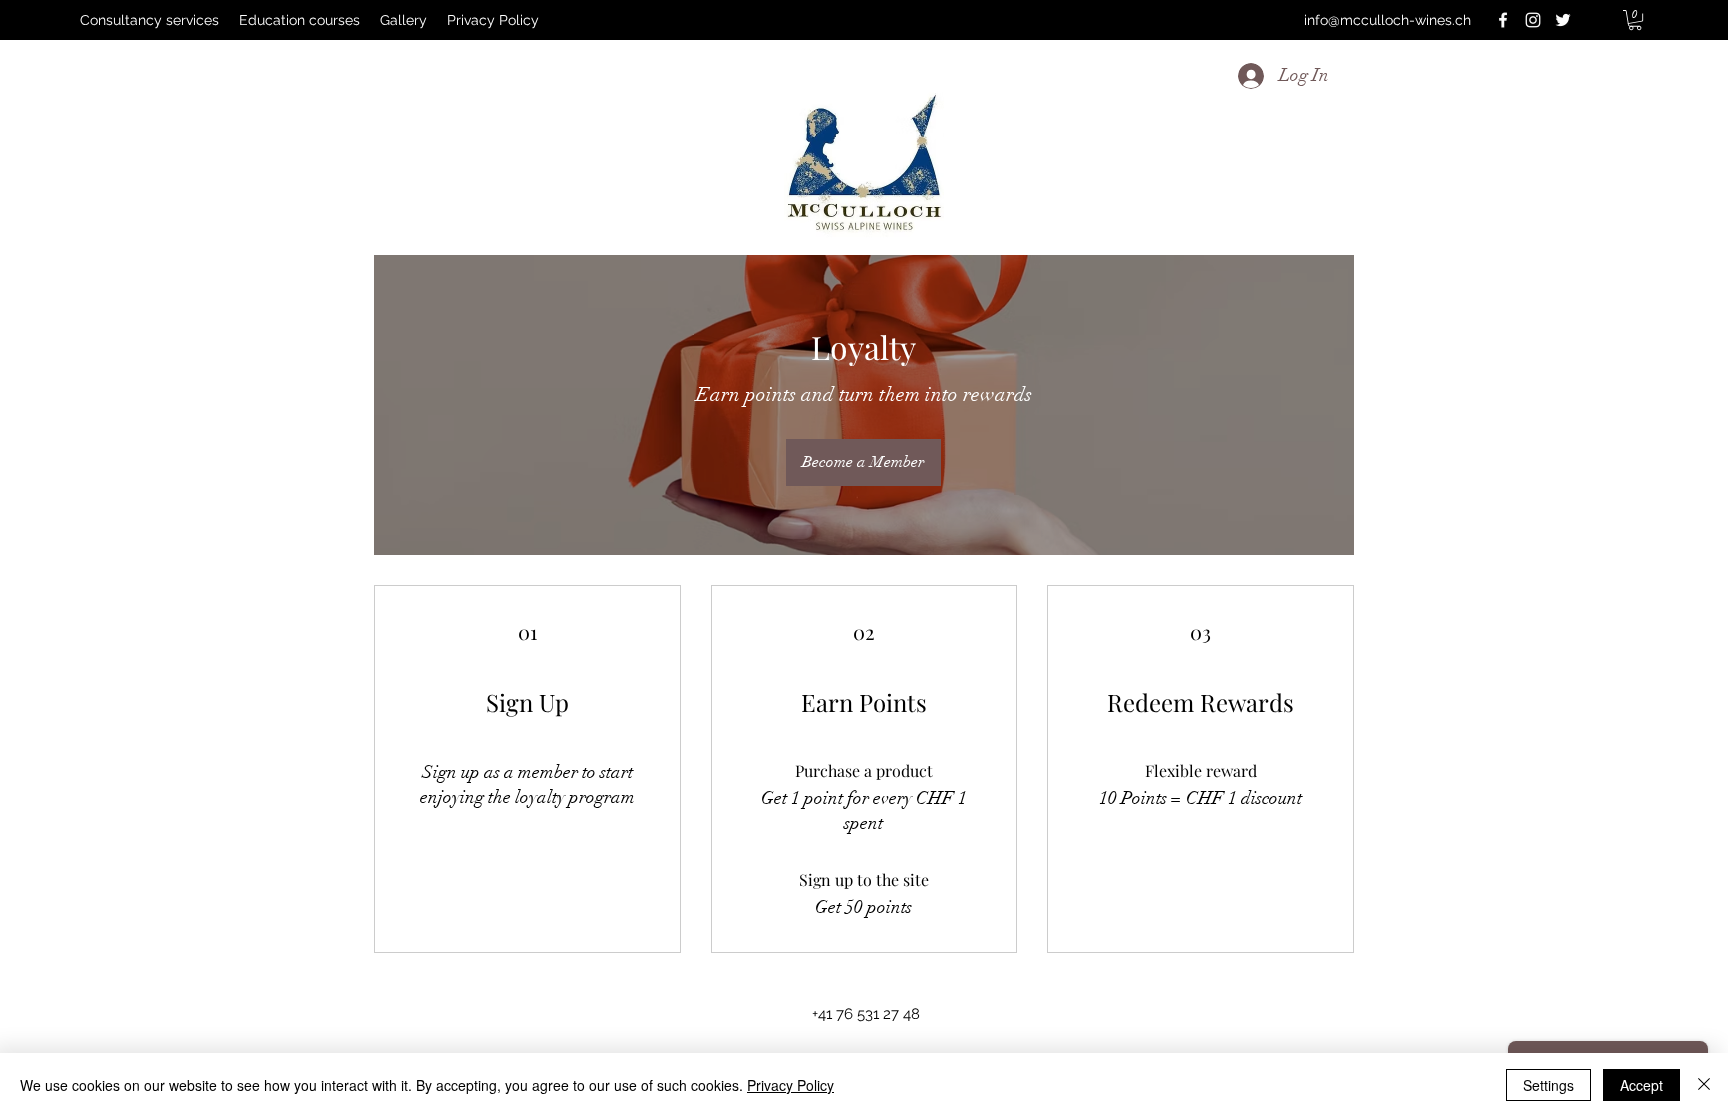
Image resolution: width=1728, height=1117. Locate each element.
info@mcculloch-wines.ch (1387, 20)
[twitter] (1563, 20)
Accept (1641, 1085)
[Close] (1704, 1085)
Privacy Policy (790, 1085)
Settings (1548, 1085)
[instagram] (1533, 20)
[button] (1635, 20)
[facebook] (1503, 20)
